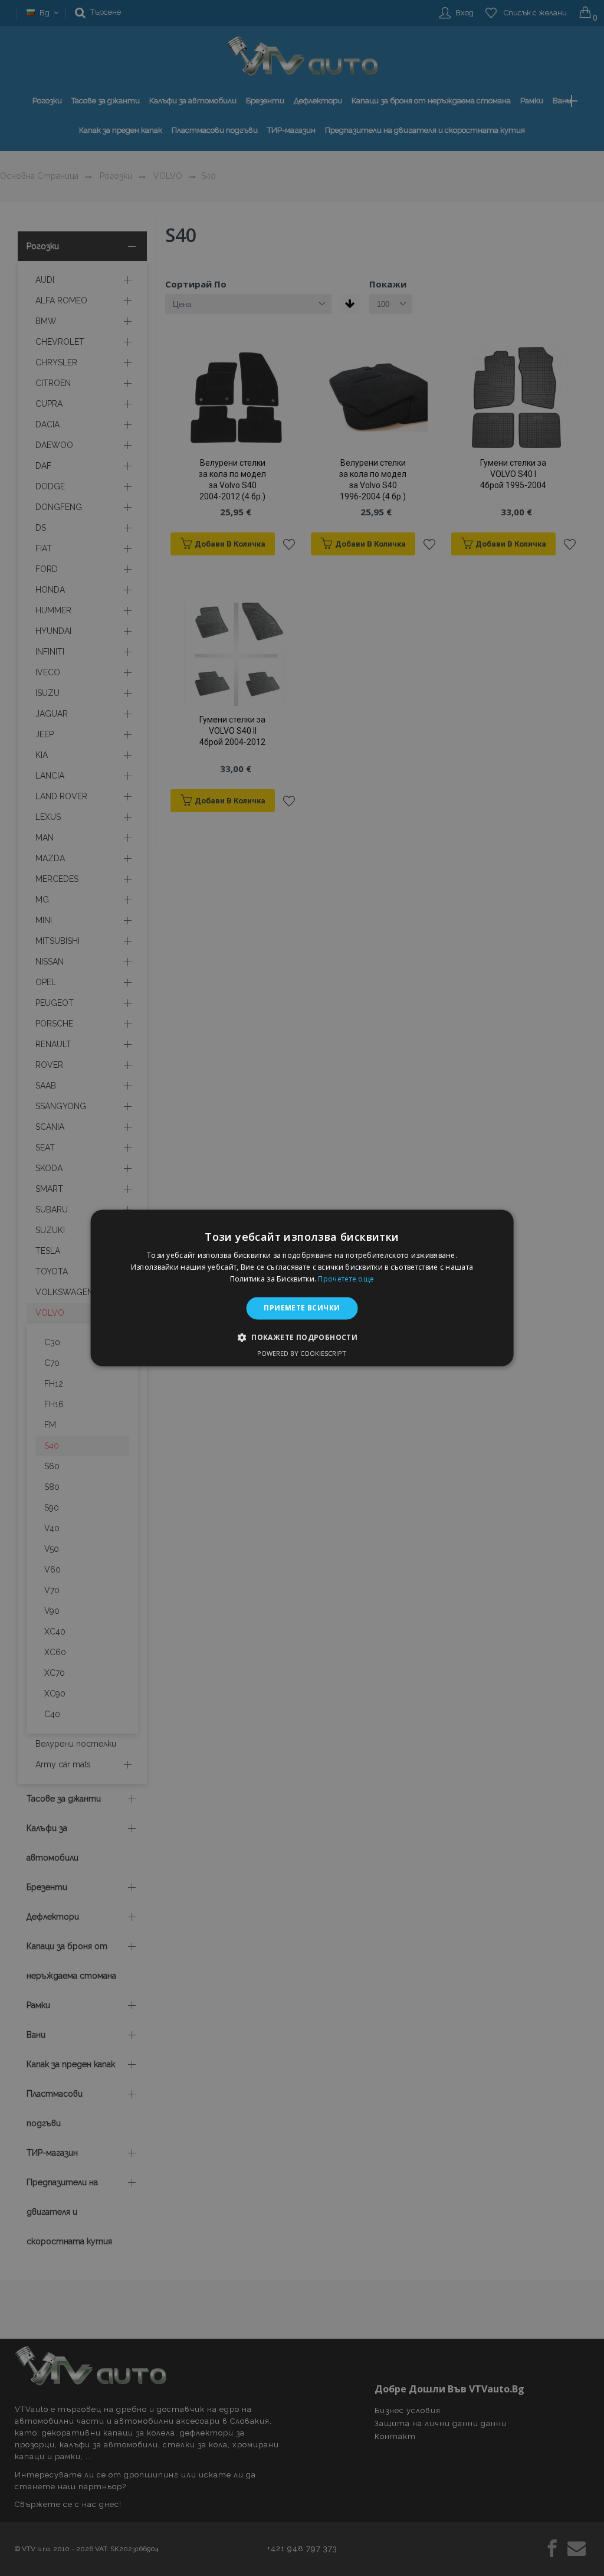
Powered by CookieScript (302, 1354)
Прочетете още (346, 1279)
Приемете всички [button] (302, 1308)
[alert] (302, 1288)
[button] (302, 1338)
